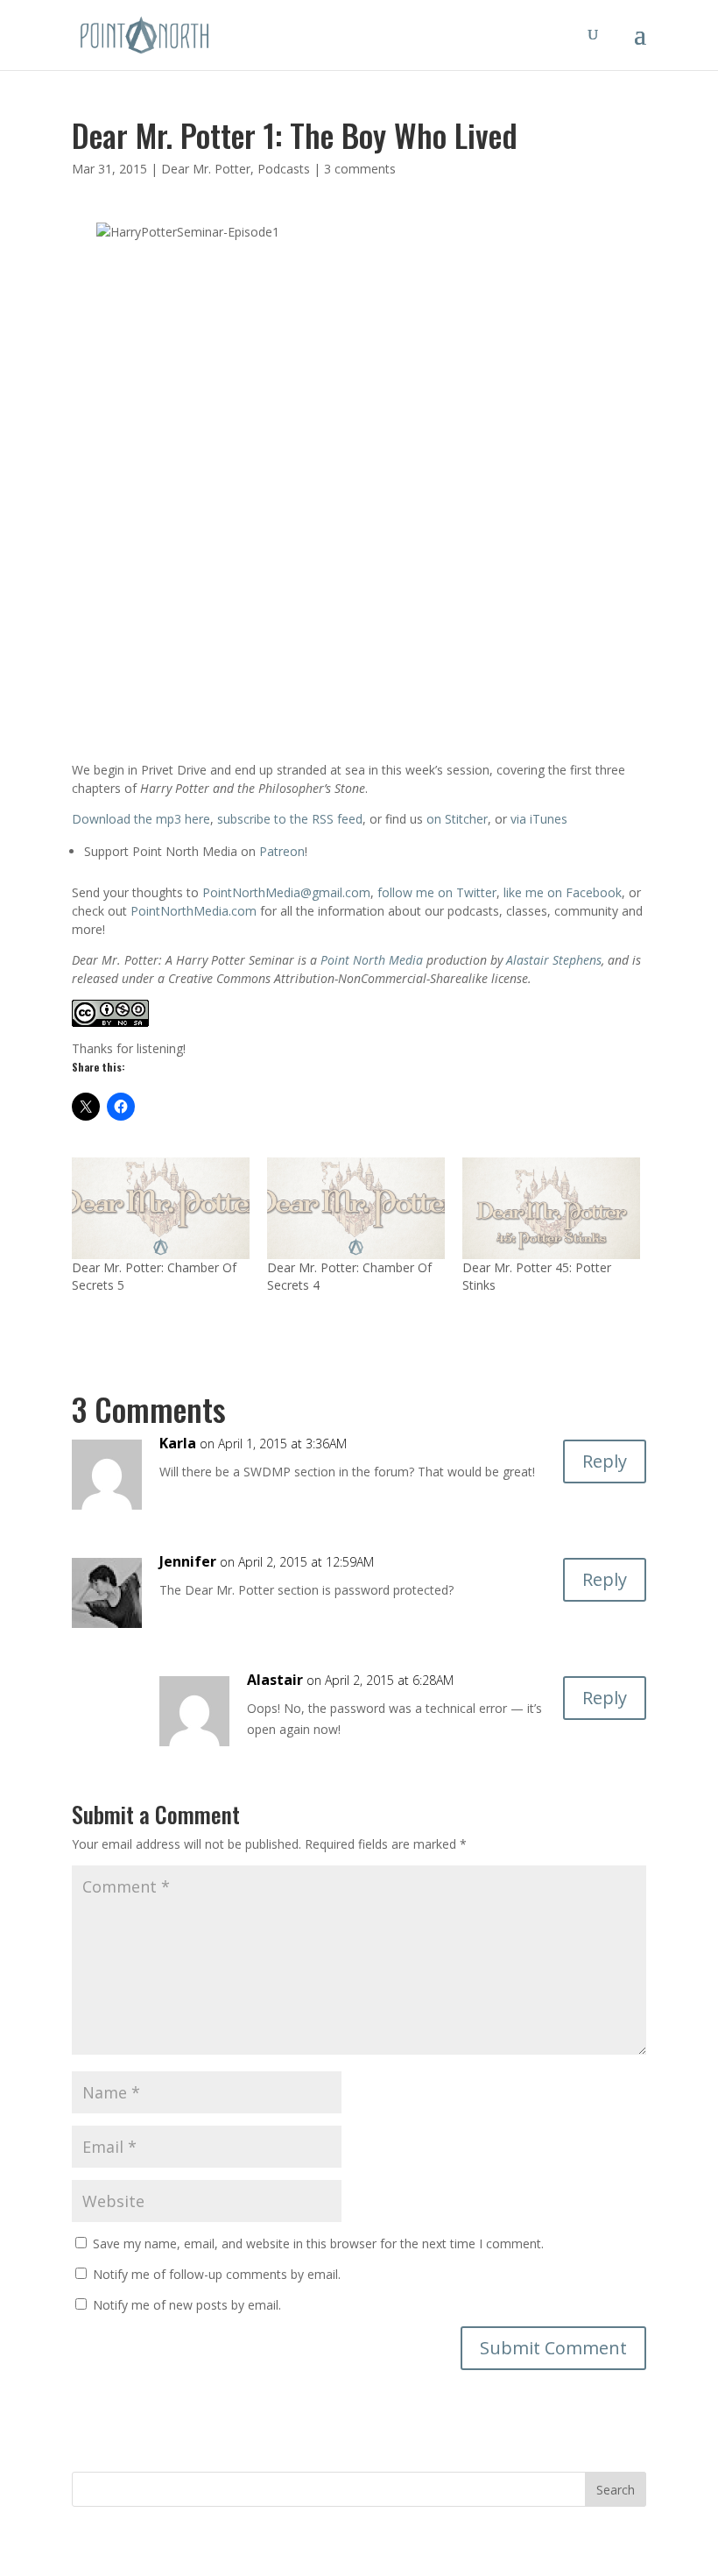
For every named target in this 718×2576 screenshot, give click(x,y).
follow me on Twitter (437, 892)
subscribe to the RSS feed (290, 819)
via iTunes (539, 819)
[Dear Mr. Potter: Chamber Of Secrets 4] (356, 1208)
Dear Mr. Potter (206, 169)
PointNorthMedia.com (194, 911)
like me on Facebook (563, 892)
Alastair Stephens (554, 960)
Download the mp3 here (141, 819)
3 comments (360, 169)
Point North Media (372, 960)
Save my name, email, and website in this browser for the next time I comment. (318, 2243)
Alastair (275, 1680)
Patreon (282, 851)
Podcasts (284, 169)
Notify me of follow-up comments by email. (217, 2274)
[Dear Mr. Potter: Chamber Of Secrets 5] (161, 1208)
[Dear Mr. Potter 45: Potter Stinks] (551, 1208)
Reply (605, 1461)
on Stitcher (457, 819)
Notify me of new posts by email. (187, 2305)
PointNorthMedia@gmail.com (286, 892)
